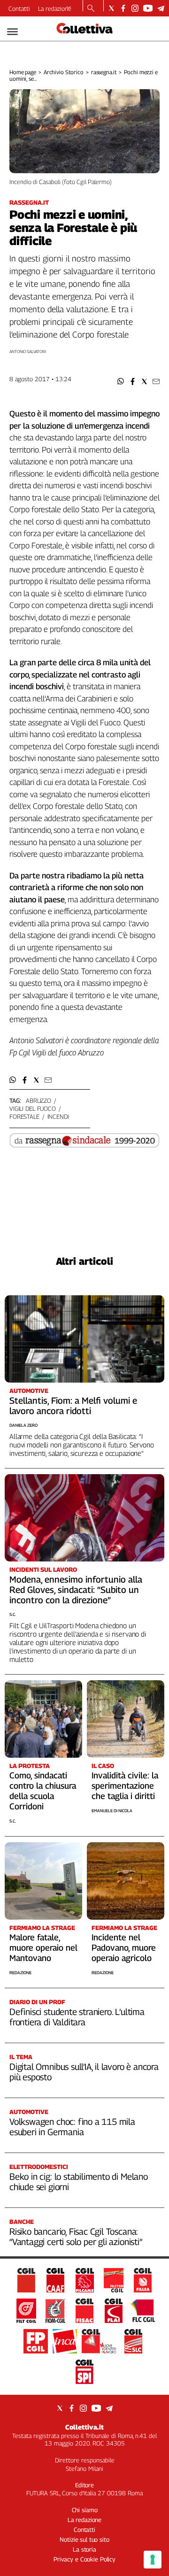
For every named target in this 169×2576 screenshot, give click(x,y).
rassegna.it (104, 72)
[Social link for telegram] (161, 8)
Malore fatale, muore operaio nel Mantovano (43, 1948)
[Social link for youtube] (148, 8)
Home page (23, 72)
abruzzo (38, 1100)
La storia (84, 2549)
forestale (24, 1116)
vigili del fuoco (33, 1108)
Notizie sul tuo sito (84, 2539)
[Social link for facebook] (123, 8)
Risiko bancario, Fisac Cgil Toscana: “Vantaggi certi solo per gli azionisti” (76, 2237)
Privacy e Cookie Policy (84, 2559)
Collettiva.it (84, 2427)
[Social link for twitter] (111, 8)
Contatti (19, 8)
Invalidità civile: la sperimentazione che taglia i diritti (125, 1786)
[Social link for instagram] (135, 8)
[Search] (91, 9)
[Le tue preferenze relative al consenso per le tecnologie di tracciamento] (153, 2560)
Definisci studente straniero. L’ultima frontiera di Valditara (77, 2017)
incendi (58, 1116)
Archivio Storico (64, 72)
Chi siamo (85, 2510)
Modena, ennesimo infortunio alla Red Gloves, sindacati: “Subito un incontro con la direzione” (76, 1590)
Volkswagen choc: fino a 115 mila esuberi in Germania (72, 2127)
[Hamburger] (12, 32)
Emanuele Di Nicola (112, 1811)
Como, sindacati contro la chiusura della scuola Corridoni (43, 1791)
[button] (121, 381)
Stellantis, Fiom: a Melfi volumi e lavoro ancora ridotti (73, 1406)
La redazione (55, 8)
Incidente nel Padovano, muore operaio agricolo (124, 1948)
